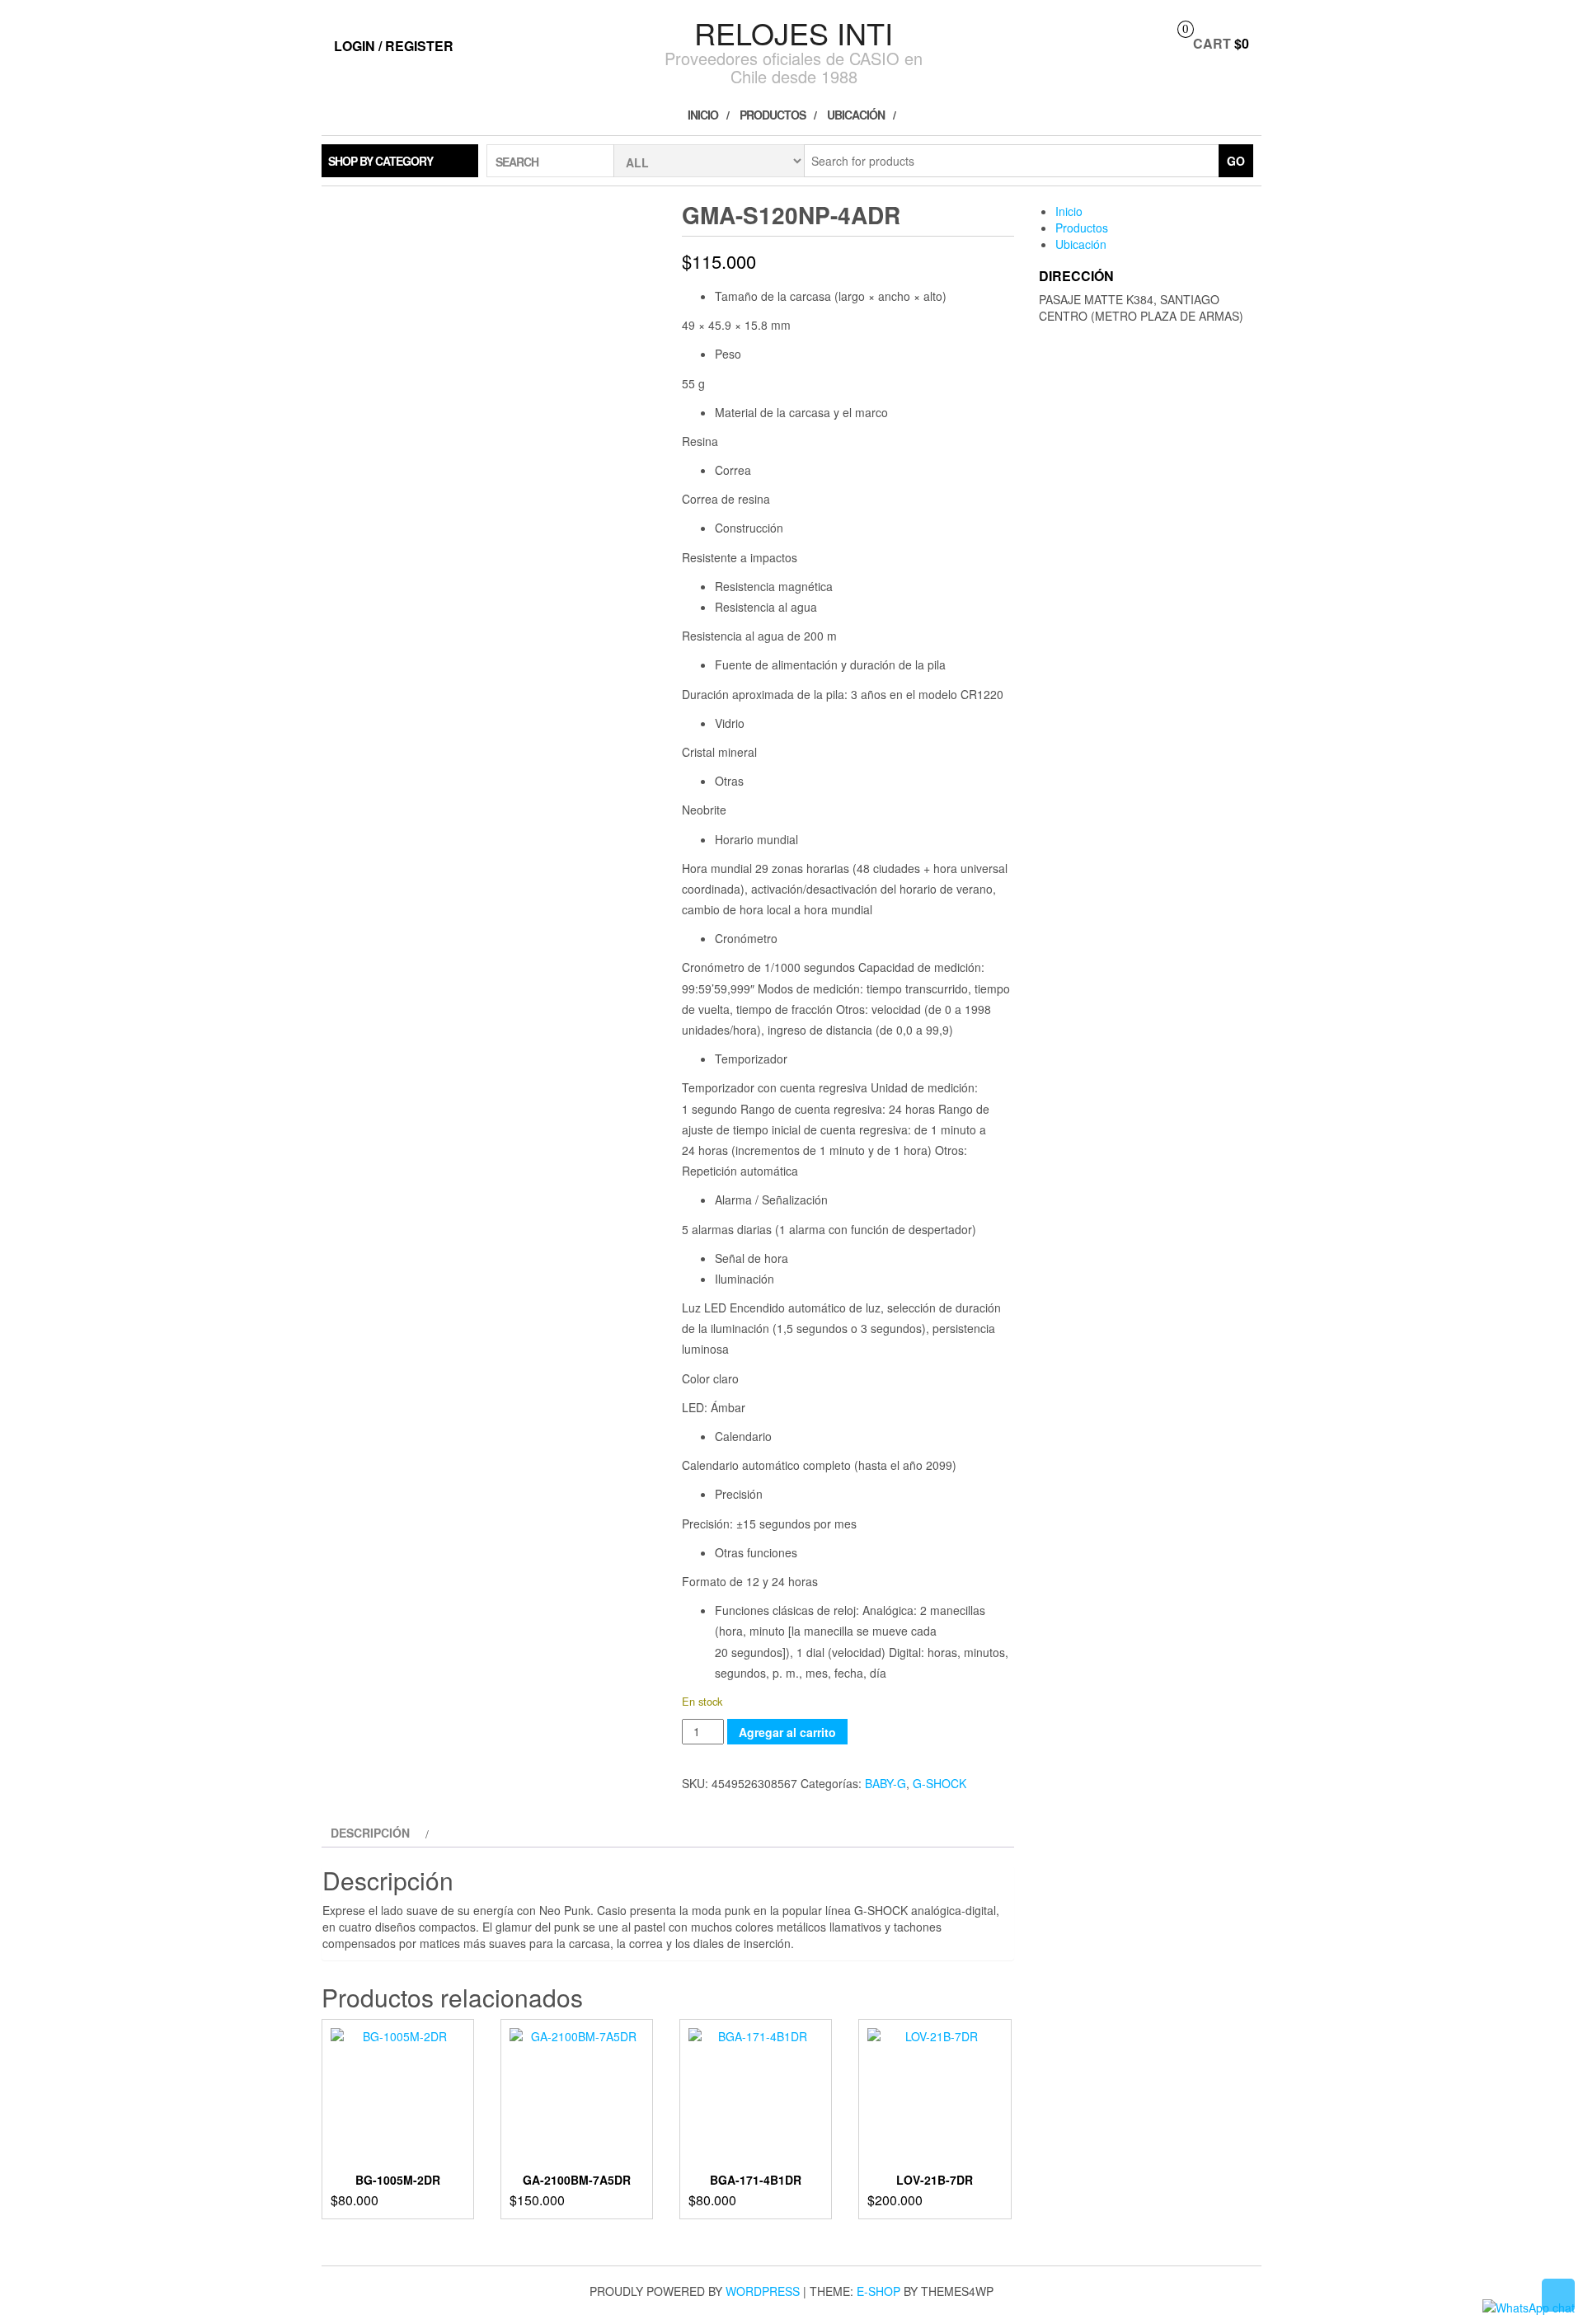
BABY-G (885, 1783)
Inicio (703, 115)
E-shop (878, 2291)
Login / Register (394, 46)
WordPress (763, 2291)
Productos (773, 115)
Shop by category (380, 161)
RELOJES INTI (794, 33)
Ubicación (856, 115)
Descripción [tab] (370, 1833)
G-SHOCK (939, 1783)
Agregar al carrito (787, 1732)
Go (1236, 161)
